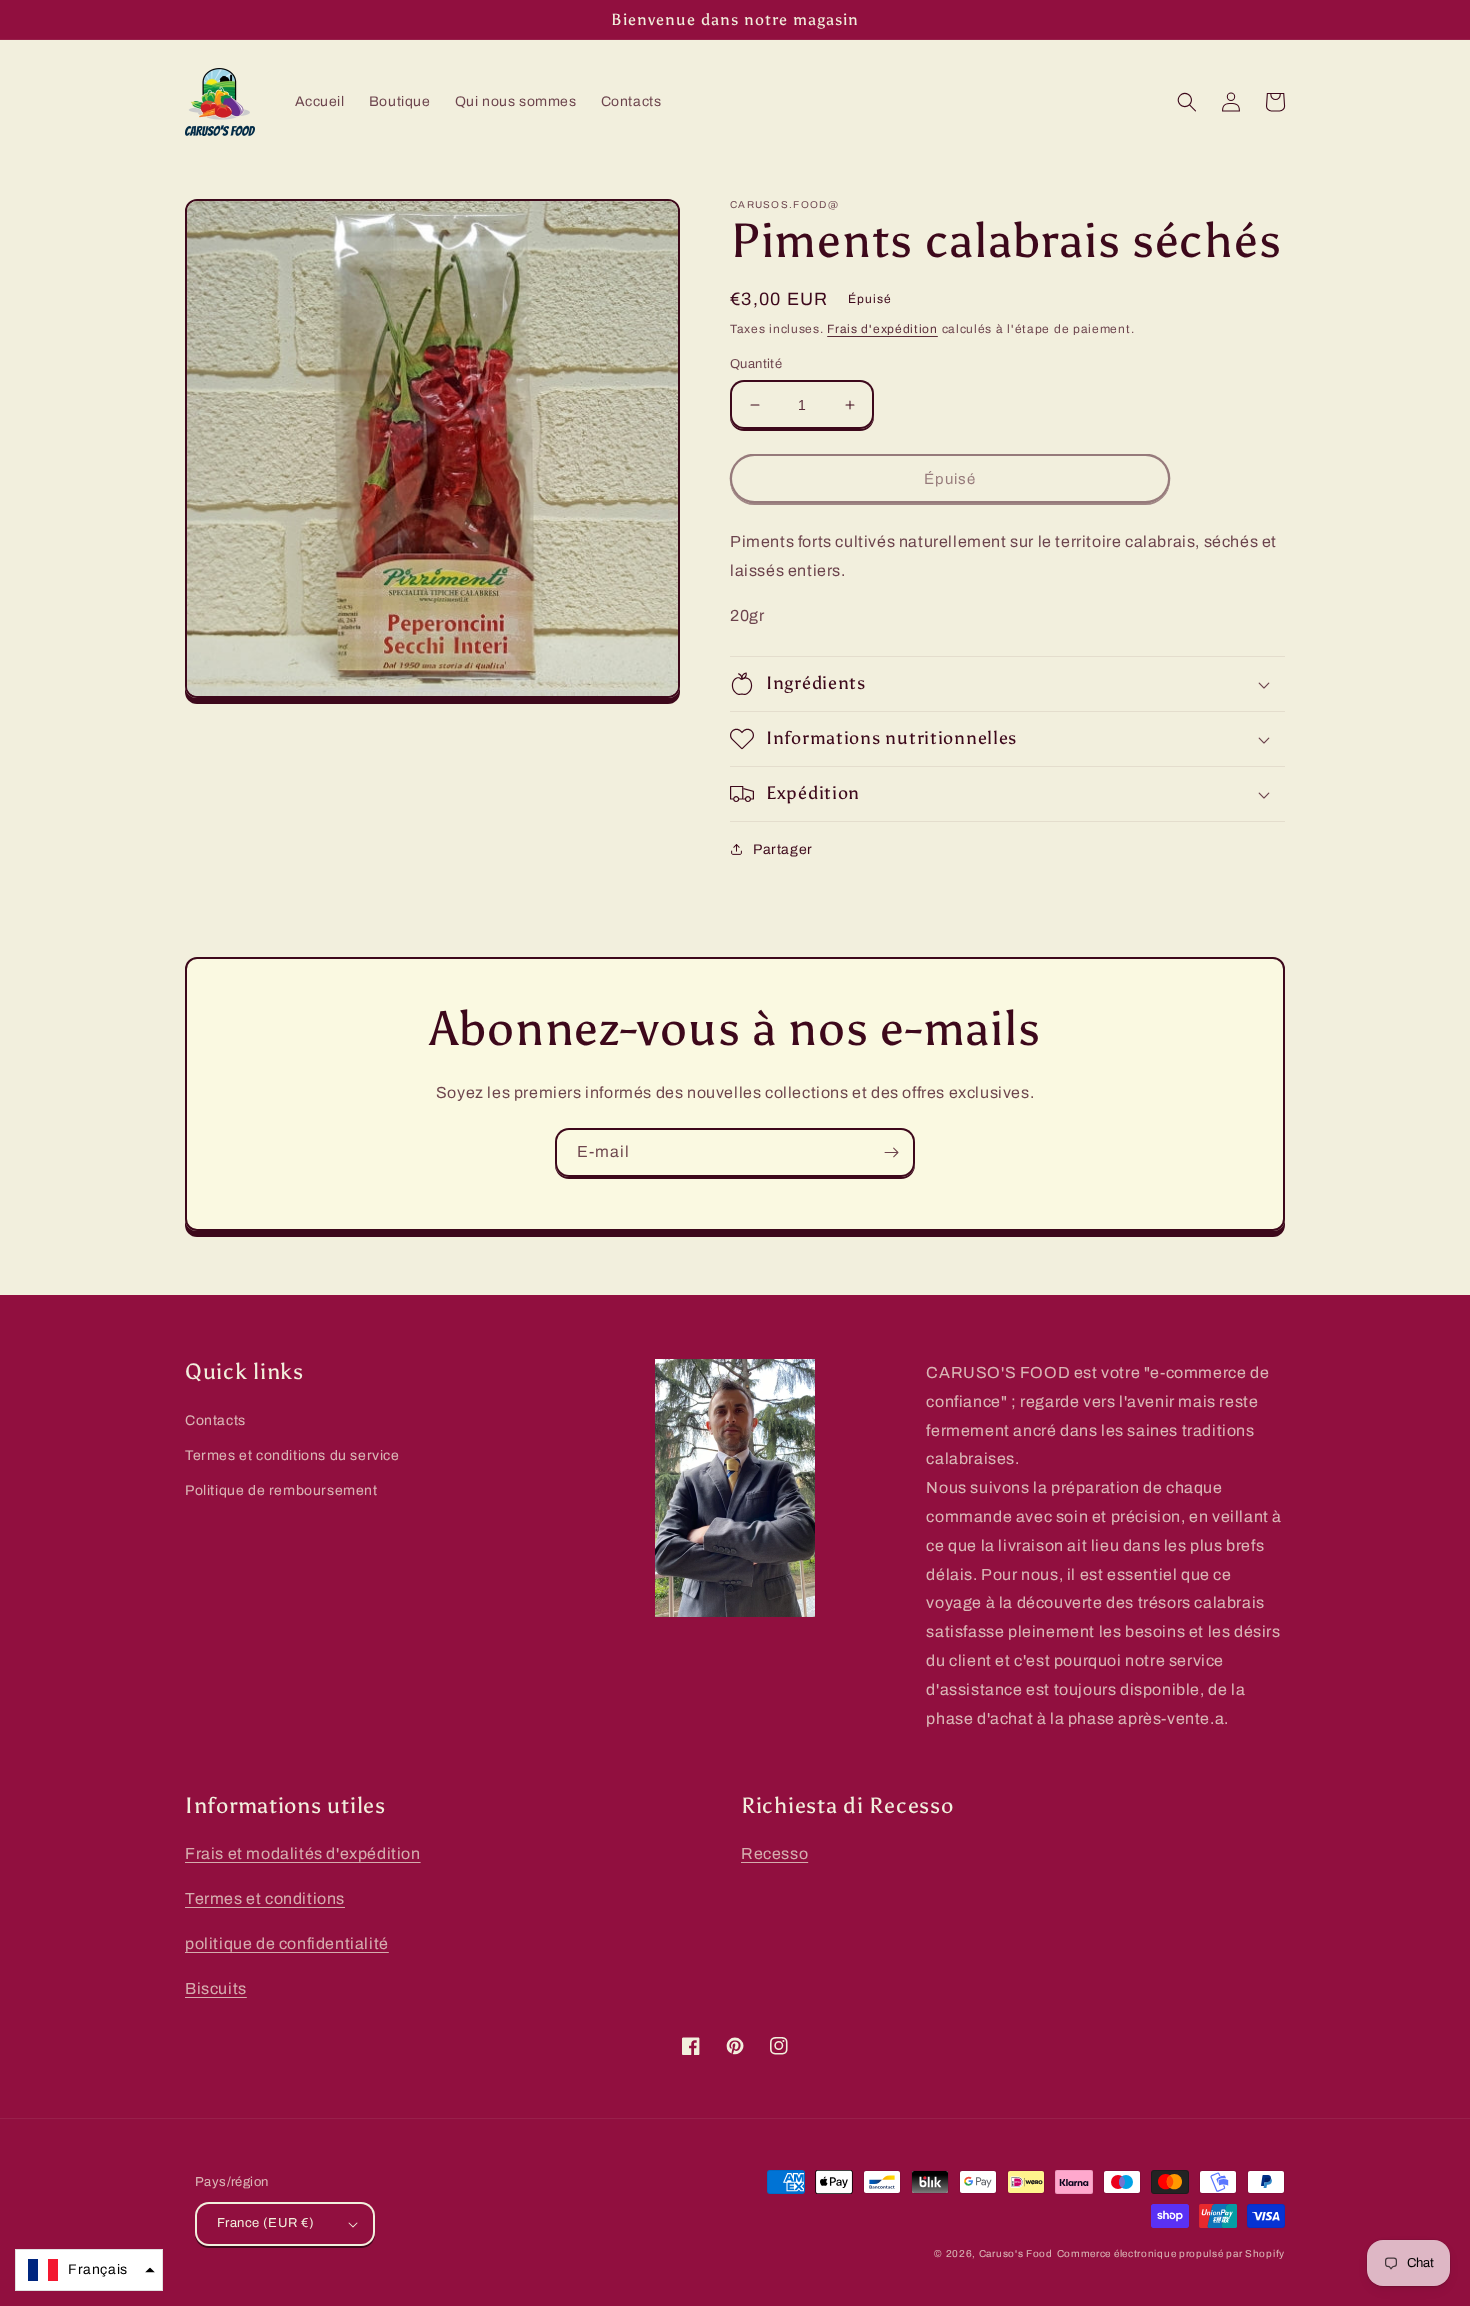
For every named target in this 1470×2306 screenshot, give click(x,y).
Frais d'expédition (882, 329)
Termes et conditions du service (292, 1455)
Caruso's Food (1016, 2253)
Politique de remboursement (281, 1490)
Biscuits (216, 1988)
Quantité (756, 364)
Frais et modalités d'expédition (303, 1853)
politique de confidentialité (287, 1943)
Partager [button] (783, 849)
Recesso (774, 1853)
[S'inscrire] (891, 1152)
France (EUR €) (266, 2223)
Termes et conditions (265, 1898)
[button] (1187, 102)
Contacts (215, 1420)
